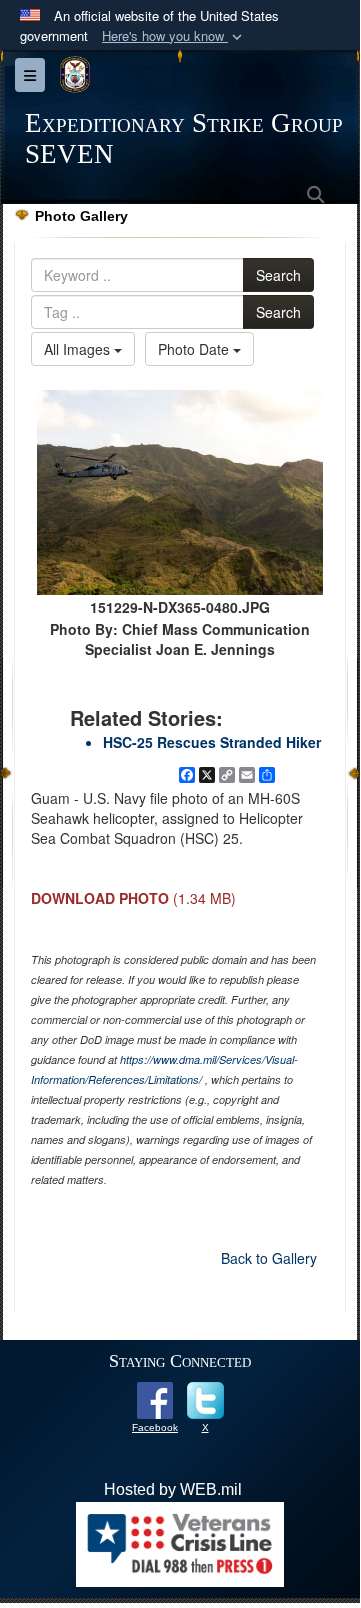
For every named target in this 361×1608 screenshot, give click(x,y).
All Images (79, 349)
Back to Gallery (269, 1258)
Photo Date (195, 349)
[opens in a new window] (155, 1399)
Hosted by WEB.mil (173, 1489)
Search (278, 275)
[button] (174, 36)
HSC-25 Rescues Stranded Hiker (212, 742)
